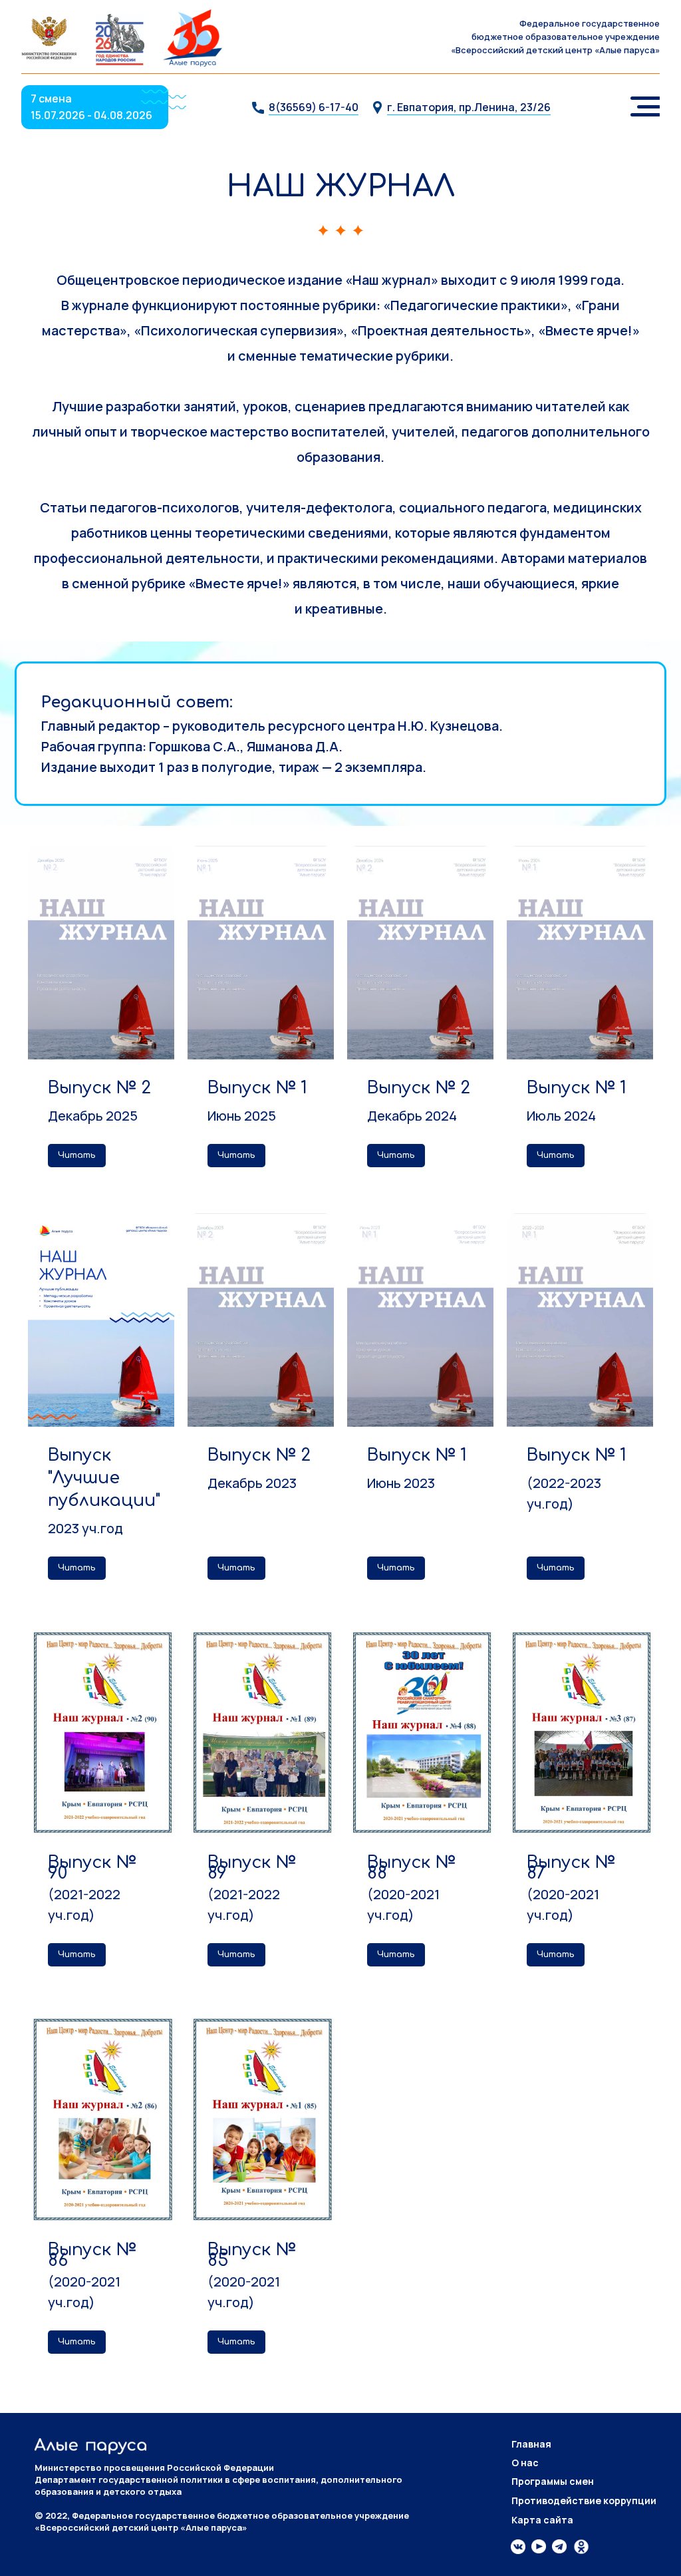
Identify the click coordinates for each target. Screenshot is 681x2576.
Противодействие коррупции (584, 2500)
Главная (531, 2444)
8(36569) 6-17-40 (314, 107)
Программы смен (553, 2481)
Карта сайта (542, 2520)
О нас (525, 2463)
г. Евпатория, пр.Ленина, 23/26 (469, 107)
